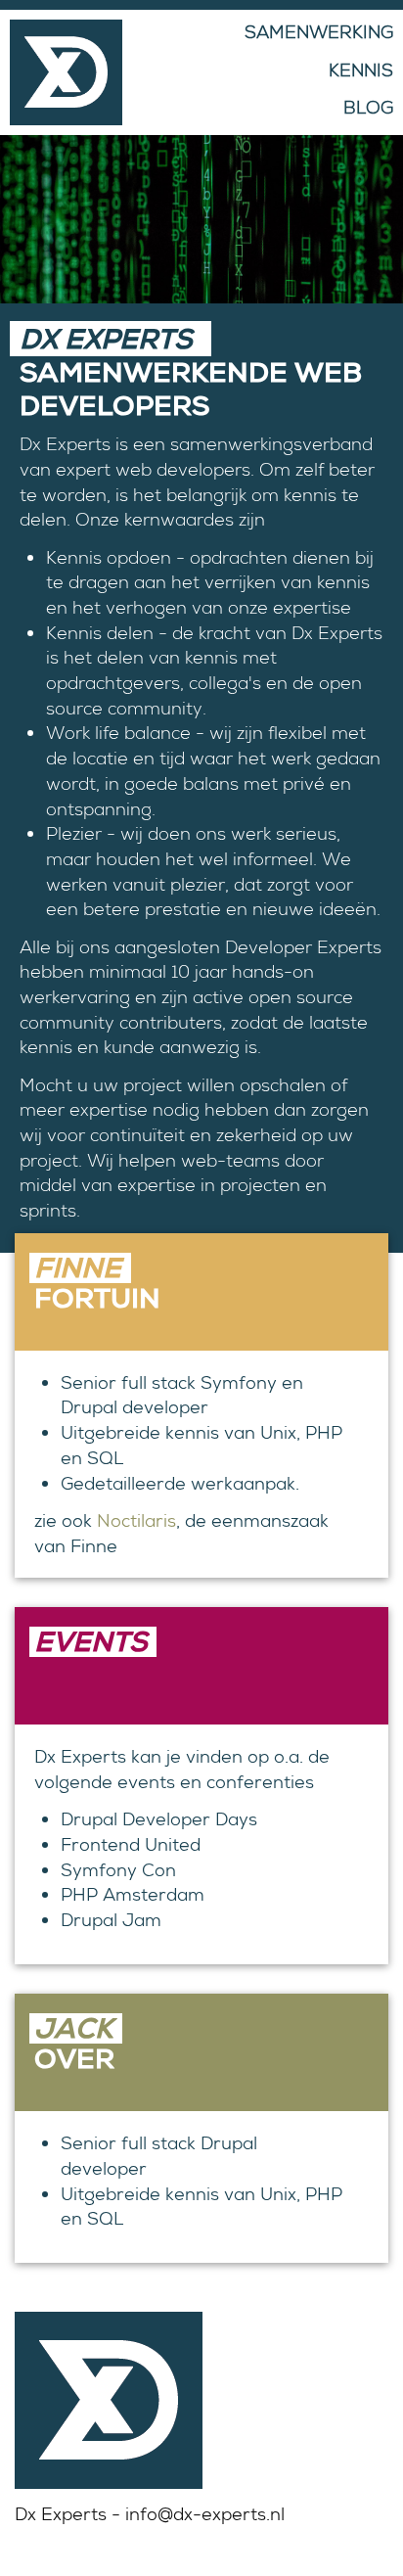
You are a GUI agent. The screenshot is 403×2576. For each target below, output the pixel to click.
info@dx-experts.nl (205, 2514)
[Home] (61, 72)
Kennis (361, 70)
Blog (368, 107)
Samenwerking (319, 32)
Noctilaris (136, 1520)
